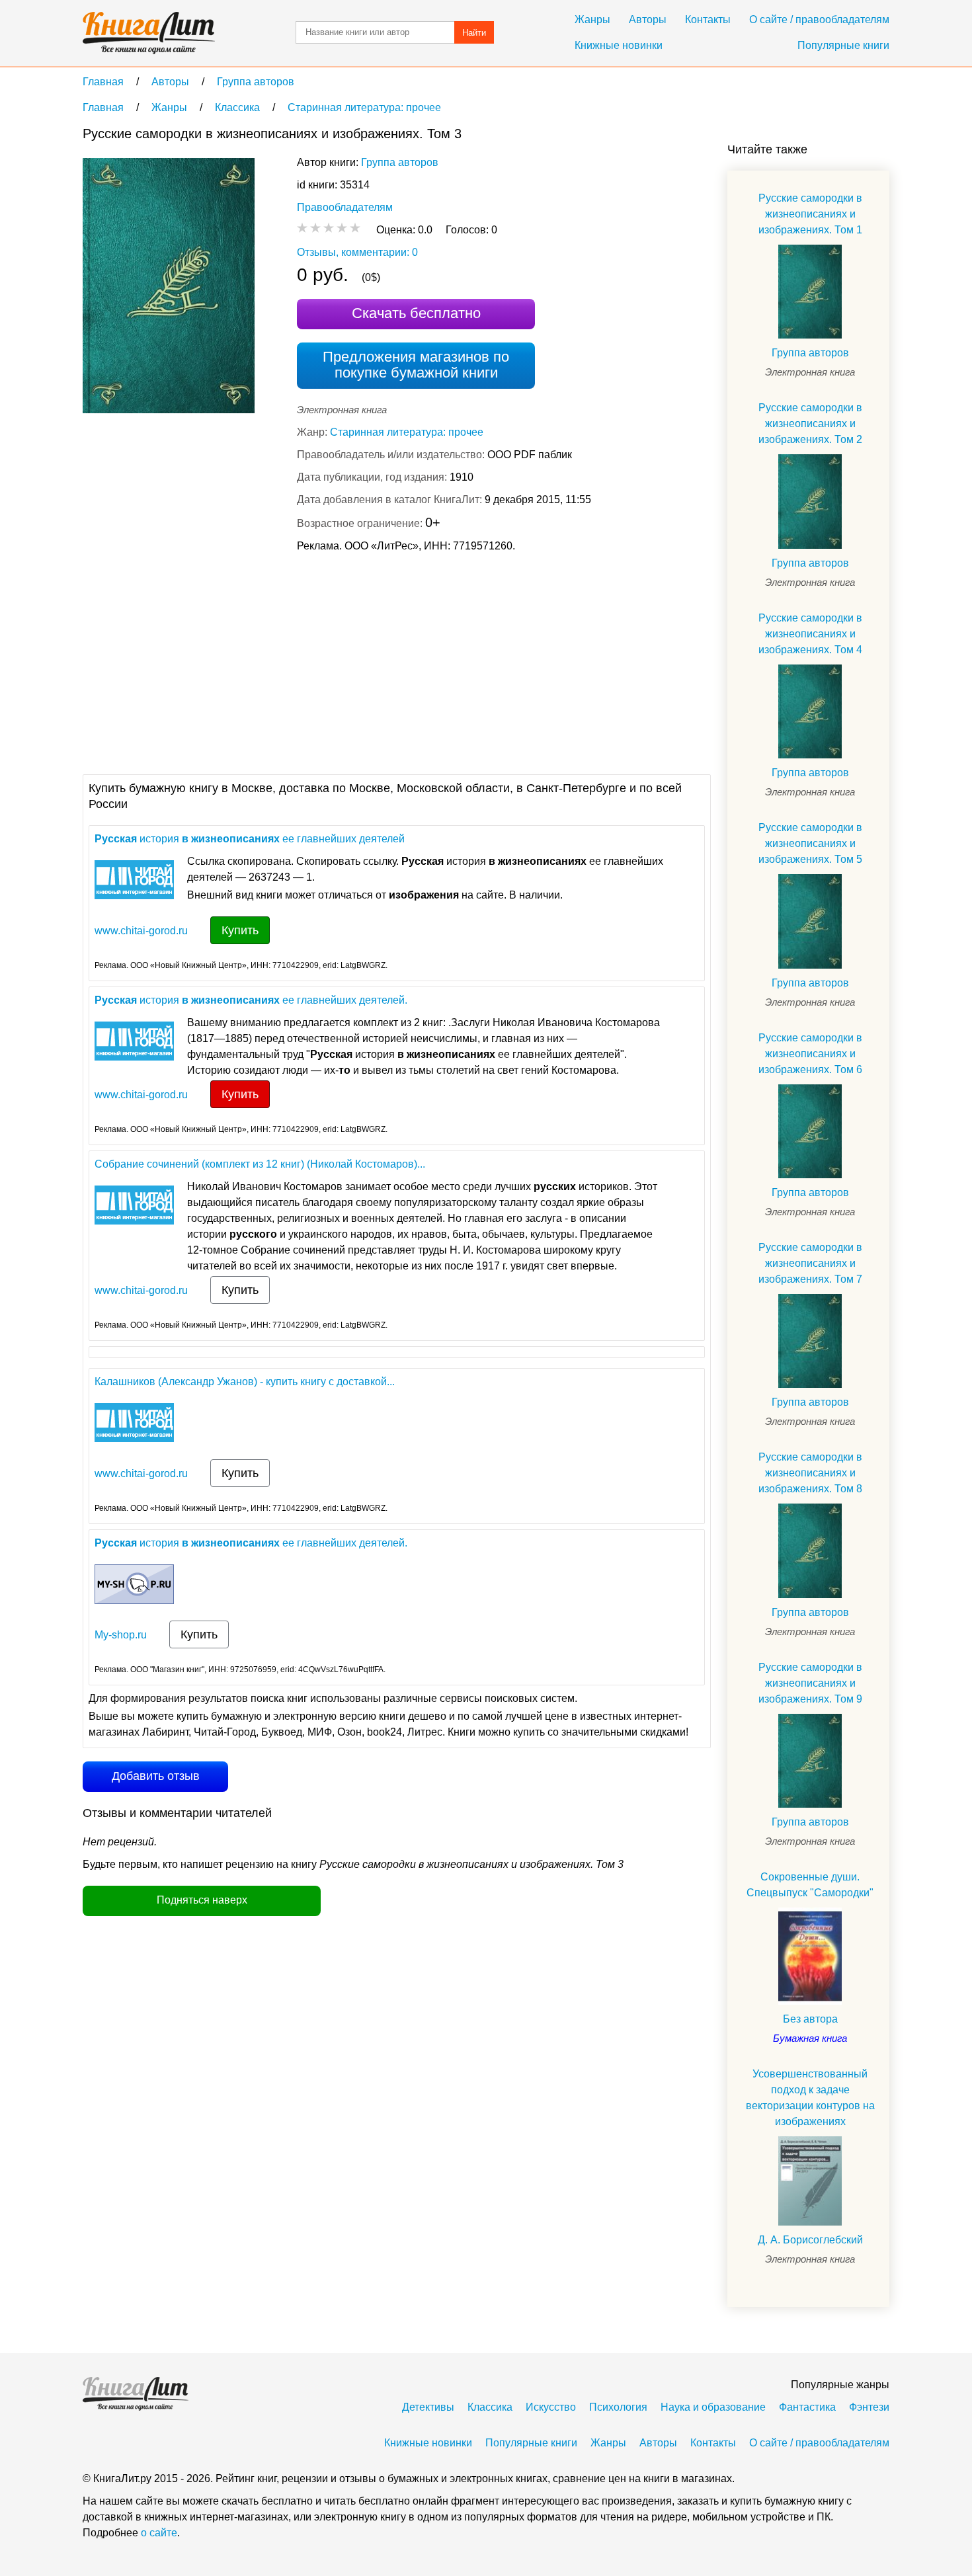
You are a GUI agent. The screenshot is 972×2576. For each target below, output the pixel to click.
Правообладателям (345, 207)
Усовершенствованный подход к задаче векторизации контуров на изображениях (810, 2098)
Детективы (428, 2407)
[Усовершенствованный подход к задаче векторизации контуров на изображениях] (810, 2181)
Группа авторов (400, 162)
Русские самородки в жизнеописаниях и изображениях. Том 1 (810, 214)
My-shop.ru (121, 1635)
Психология (618, 2407)
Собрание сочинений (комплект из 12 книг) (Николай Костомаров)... (260, 1164)
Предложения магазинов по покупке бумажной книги (416, 365)
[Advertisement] (323, 662)
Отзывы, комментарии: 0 (357, 252)
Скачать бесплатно (416, 313)
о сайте (159, 2533)
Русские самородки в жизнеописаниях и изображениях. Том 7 (810, 1263)
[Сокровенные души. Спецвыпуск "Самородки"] (810, 1956)
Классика (490, 2407)
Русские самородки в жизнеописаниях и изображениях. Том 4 (810, 634)
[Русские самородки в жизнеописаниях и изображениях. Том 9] (810, 1761)
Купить (240, 930)
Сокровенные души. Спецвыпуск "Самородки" (810, 1885)
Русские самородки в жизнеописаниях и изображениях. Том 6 (810, 1054)
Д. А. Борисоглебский (810, 2240)
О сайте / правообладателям (819, 20)
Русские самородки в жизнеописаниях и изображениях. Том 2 (810, 423)
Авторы (648, 20)
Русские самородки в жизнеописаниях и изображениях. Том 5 (810, 843)
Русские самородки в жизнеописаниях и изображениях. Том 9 (810, 1683)
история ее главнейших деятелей (250, 839)
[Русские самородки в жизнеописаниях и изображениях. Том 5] (810, 921)
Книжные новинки (619, 45)
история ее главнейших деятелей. (251, 1000)
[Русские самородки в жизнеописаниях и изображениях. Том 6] (810, 1131)
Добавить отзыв (156, 1776)
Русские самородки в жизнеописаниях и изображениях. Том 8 (810, 1473)
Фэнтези (869, 2407)
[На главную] (149, 33)
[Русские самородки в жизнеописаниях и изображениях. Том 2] (810, 501)
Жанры (592, 20)
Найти (474, 33)
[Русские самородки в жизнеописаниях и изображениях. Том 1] (810, 292)
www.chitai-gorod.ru (141, 931)
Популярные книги (843, 45)
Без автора (810, 2019)
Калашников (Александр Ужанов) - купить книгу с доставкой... (245, 1382)
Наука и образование (713, 2407)
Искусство (551, 2407)
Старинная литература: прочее (407, 432)
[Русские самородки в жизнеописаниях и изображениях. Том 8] (810, 1550)
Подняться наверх (202, 1900)
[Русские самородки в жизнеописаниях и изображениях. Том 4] (810, 711)
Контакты (708, 20)
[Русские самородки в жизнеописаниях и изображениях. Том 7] (810, 1341)
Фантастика (807, 2407)
